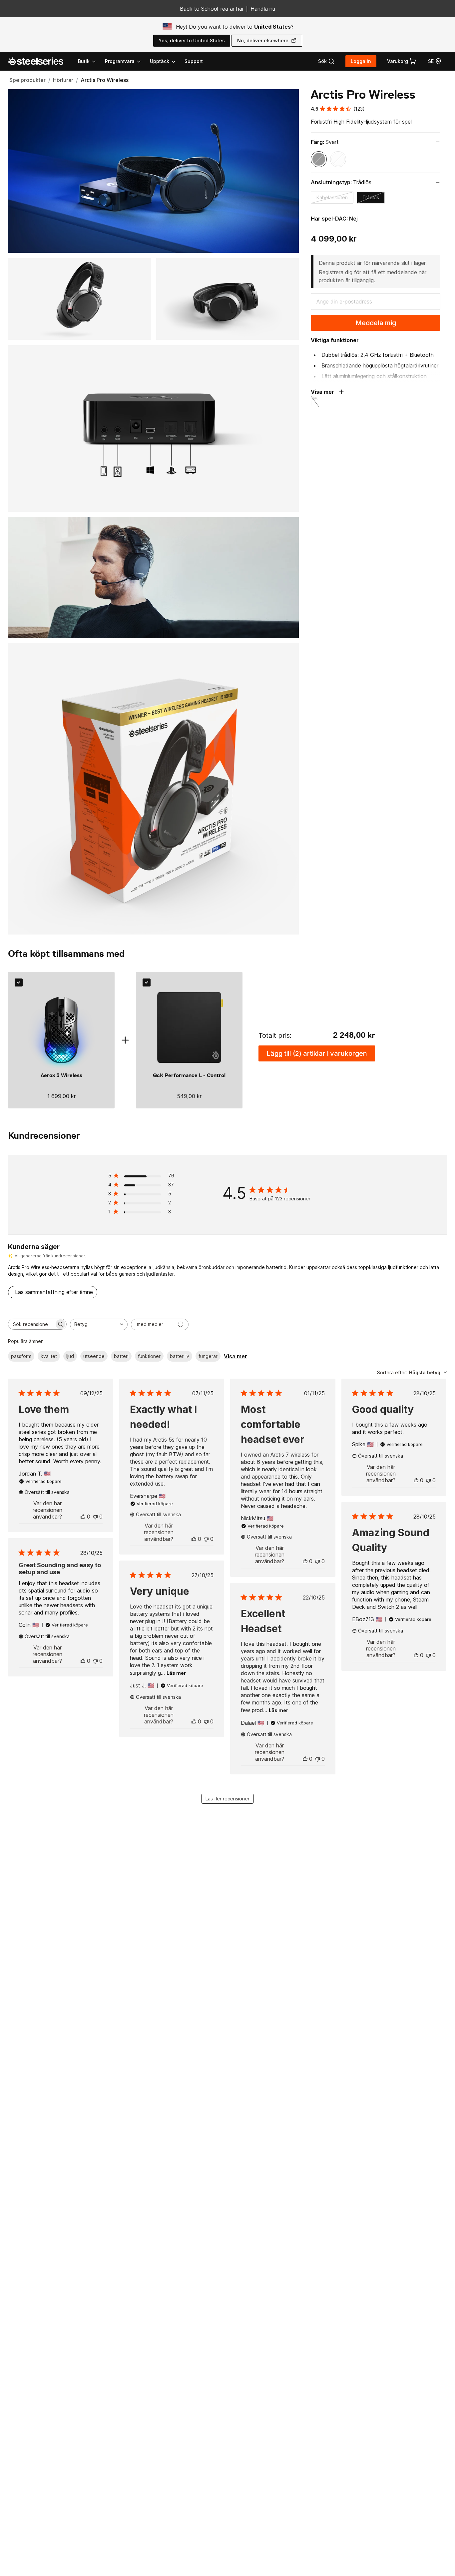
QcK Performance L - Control (189, 1075)
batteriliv (180, 1356)
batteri (121, 1356)
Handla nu (263, 9)
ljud (70, 1356)
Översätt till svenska (47, 1492)
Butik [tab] (84, 61)
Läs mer (176, 1673)
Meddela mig (376, 323)
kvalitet (49, 1356)
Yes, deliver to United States (192, 40)
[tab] (326, 61)
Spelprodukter (27, 80)
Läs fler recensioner (227, 1799)
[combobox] (99, 1324)
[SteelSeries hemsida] (40, 61)
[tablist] (127, 61)
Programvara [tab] (120, 61)
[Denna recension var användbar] (83, 1517)
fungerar (208, 1356)
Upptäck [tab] (160, 61)
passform (21, 1356)
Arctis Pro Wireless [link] (105, 80)
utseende (94, 1356)
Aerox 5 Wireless (61, 1075)
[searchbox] (31, 1324)
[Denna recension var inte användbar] (95, 1517)
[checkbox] (19, 982)
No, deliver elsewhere (263, 40)
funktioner (149, 1356)
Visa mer (235, 1356)
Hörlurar (63, 80)
